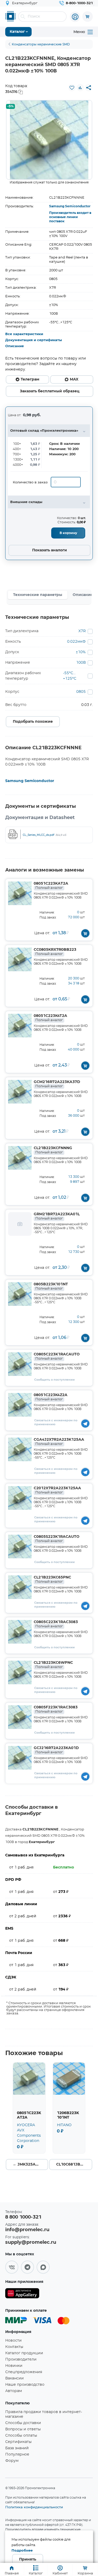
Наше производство (25, 2385)
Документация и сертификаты (34, 340)
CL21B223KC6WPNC (53, 1665)
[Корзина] (88, 17)
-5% (10, 106)
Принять (28, 2559)
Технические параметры (38, 595)
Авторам (14, 2391)
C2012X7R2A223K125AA (57, 1490)
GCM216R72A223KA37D (57, 1084)
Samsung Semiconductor (70, 206)
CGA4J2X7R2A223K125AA (59, 1442)
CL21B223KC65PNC (52, 1580)
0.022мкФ (76, 642)
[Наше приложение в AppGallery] (22, 2294)
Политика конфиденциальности (34, 2507)
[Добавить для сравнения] (80, 88)
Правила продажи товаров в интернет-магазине (44, 2414)
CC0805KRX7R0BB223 (55, 952)
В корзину (68, 533)
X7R (82, 631)
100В (81, 663)
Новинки (14, 2366)
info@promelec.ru (27, 2230)
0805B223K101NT (51, 1286)
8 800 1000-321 (23, 2217)
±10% (81, 652)
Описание (15, 346)
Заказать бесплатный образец (50, 391)
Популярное (17, 2454)
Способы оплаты (21, 2436)
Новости (13, 2341)
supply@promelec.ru (31, 2242)
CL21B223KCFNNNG (53, 1150)
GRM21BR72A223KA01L (57, 1216)
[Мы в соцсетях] (12, 2267)
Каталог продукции (24, 2353)
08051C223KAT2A (51, 886)
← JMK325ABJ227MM (30, 2165)
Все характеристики (24, 334)
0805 (81, 692)
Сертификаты (18, 2442)
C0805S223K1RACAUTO (57, 1539)
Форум (12, 2461)
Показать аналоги (50, 550)
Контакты (14, 2347)
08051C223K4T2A (50, 1018)
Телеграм (30, 379)
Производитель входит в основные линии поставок (70, 217)
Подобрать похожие (33, 722)
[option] (49, 140)
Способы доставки (23, 2423)
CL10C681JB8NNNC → (74, 2165)
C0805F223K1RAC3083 (56, 1709)
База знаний (17, 2448)
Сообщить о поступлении (54, 1380)
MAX (74, 379)
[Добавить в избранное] (72, 88)
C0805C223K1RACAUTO (57, 1356)
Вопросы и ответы (23, 2429)
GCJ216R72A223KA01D (56, 1750)
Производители (21, 2359)
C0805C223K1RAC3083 (56, 1624)
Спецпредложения (24, 2372)
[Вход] (75, 17)
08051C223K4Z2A (51, 1397)
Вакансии (15, 2378)
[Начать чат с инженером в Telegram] (85, 1423)
